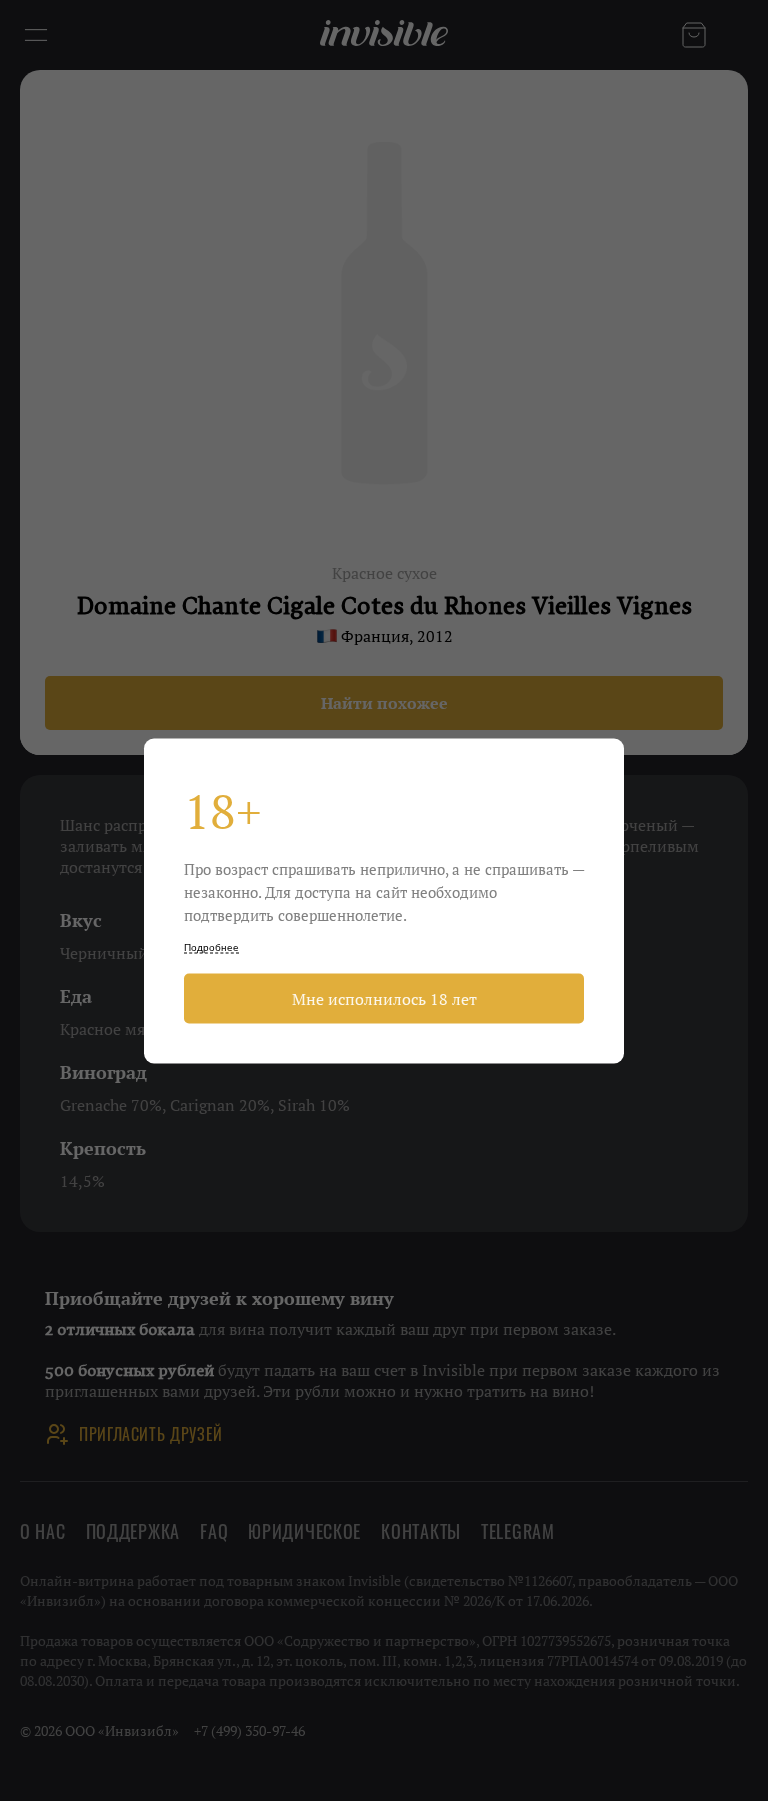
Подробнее (211, 946)
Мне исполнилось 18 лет (384, 998)
